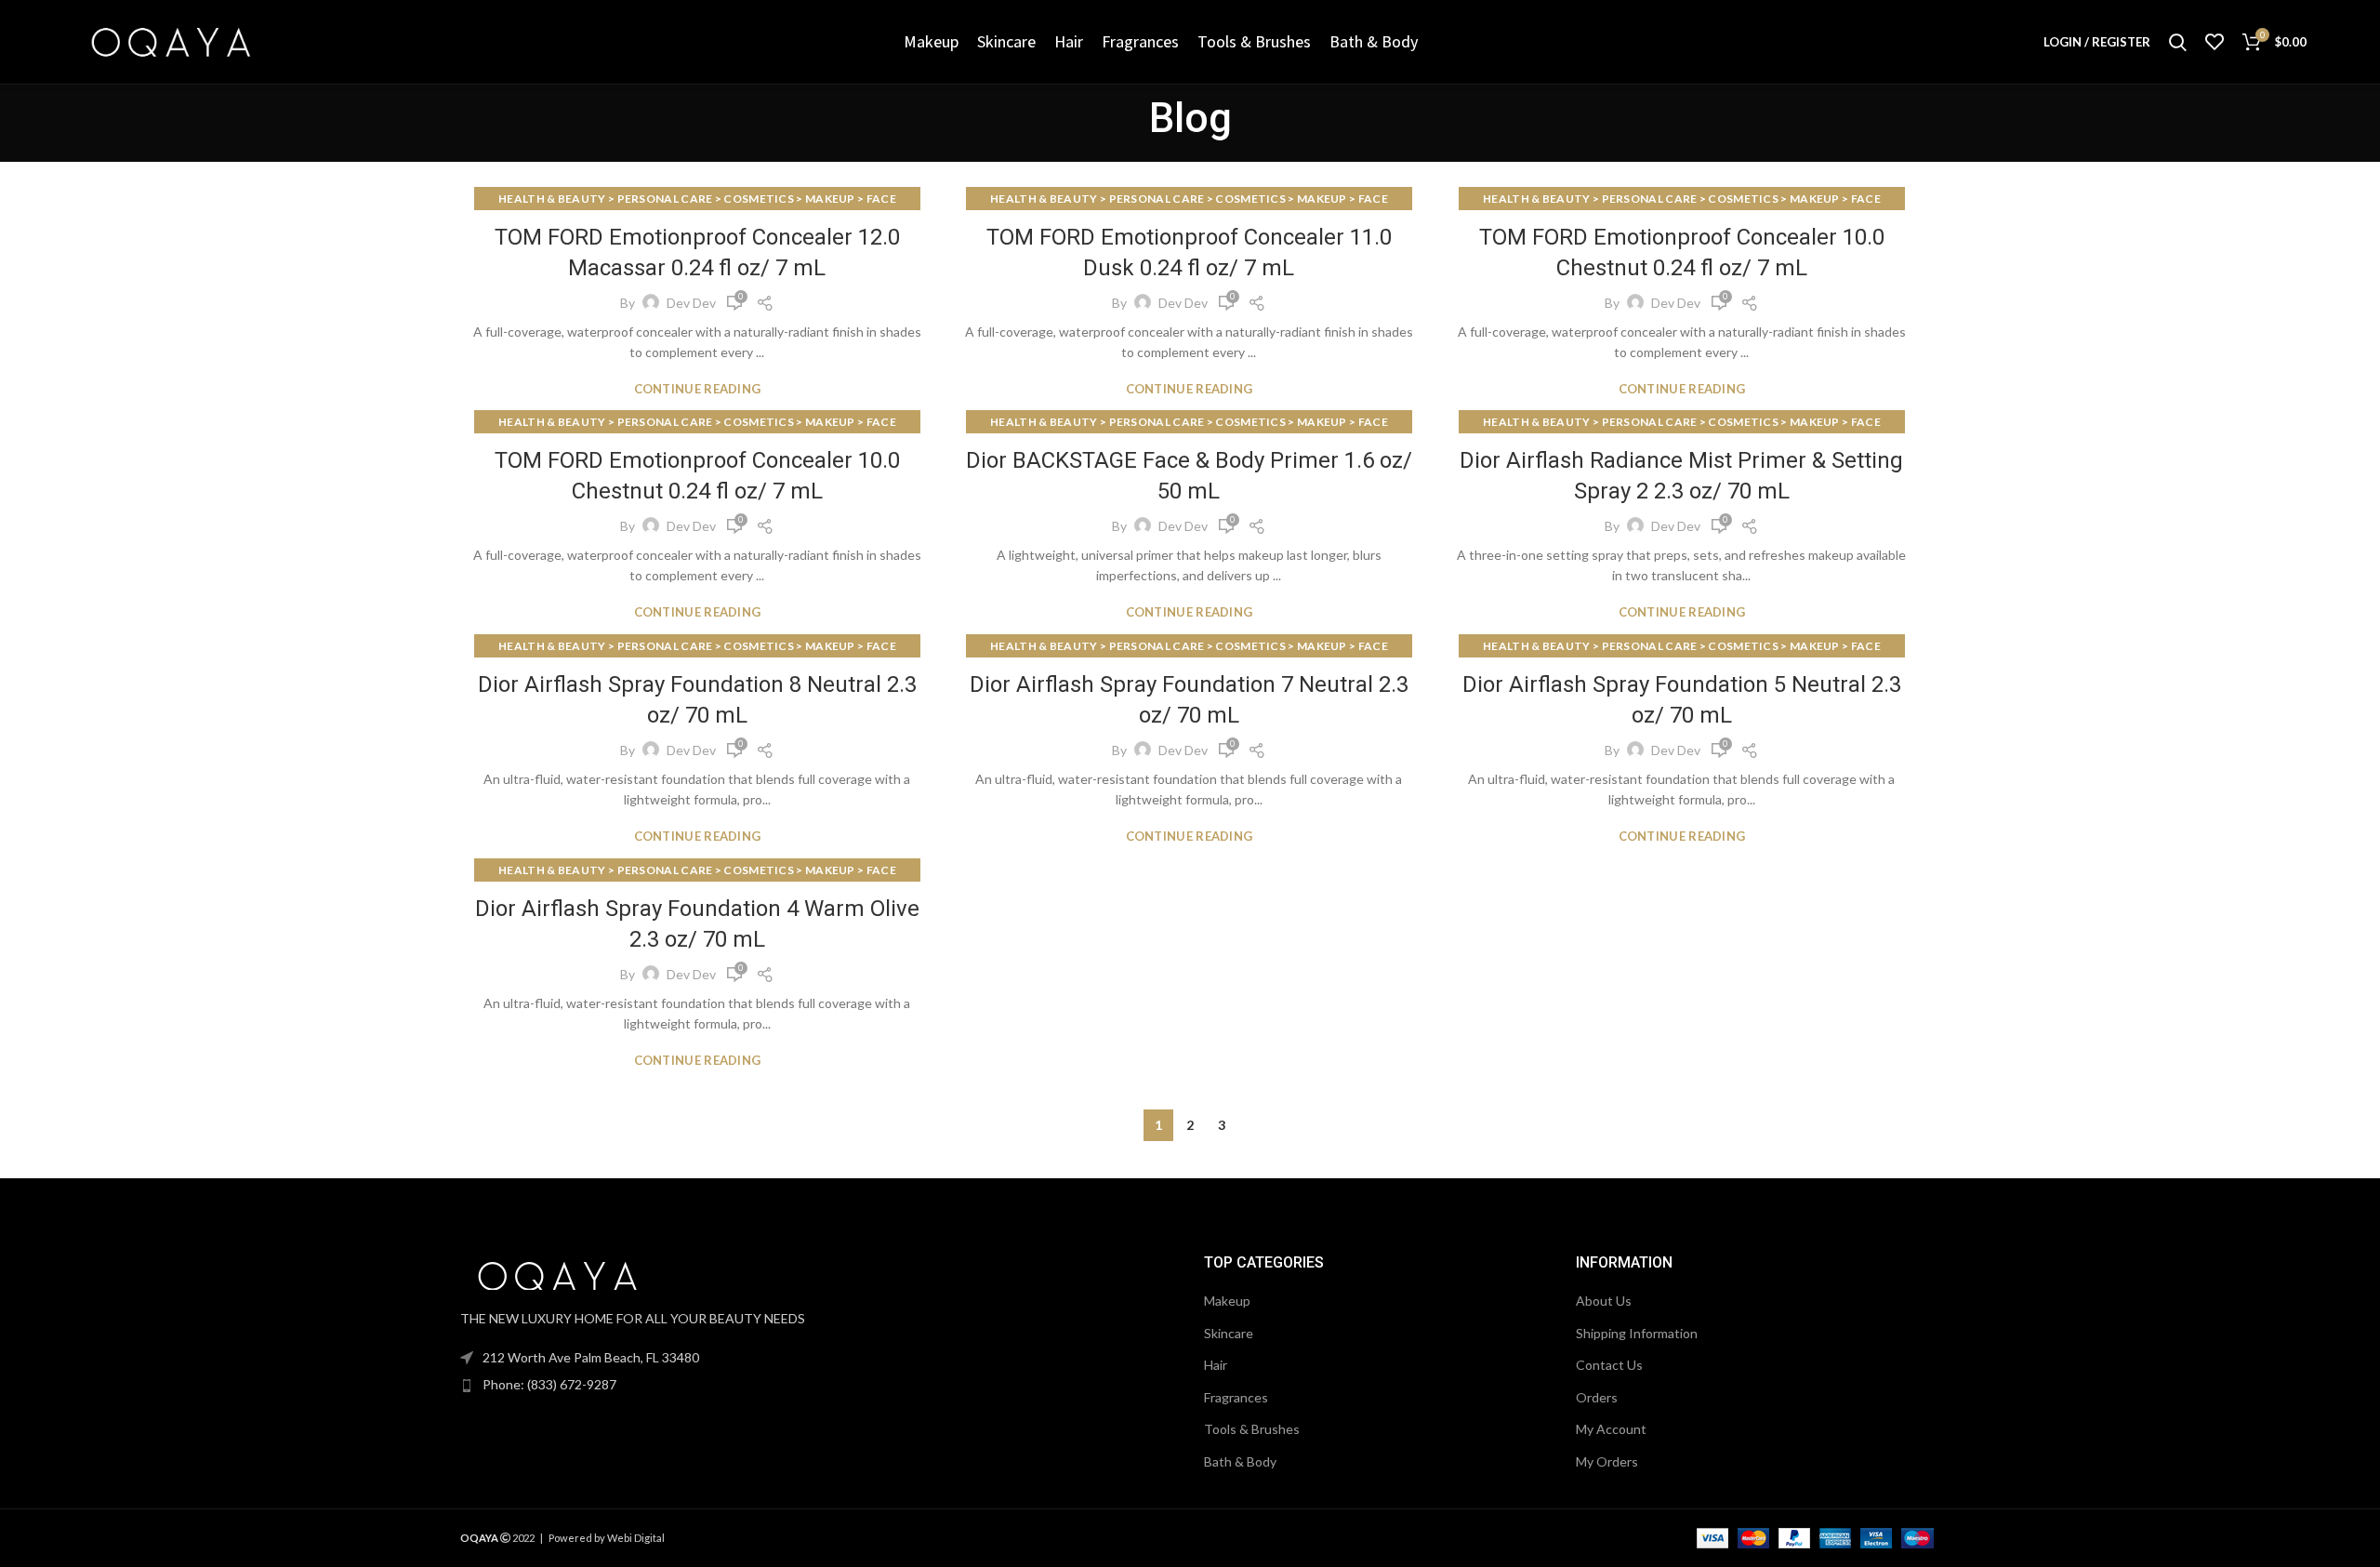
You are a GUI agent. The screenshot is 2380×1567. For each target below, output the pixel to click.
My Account (1611, 1429)
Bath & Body (1240, 1461)
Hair (1216, 1365)
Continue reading (698, 389)
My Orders (1607, 1461)
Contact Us (1609, 1365)
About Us (1604, 1301)
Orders (1597, 1397)
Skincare (1229, 1333)
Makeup (1227, 1301)
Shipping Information (1637, 1333)
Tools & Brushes (1252, 1429)
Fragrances (1236, 1397)
